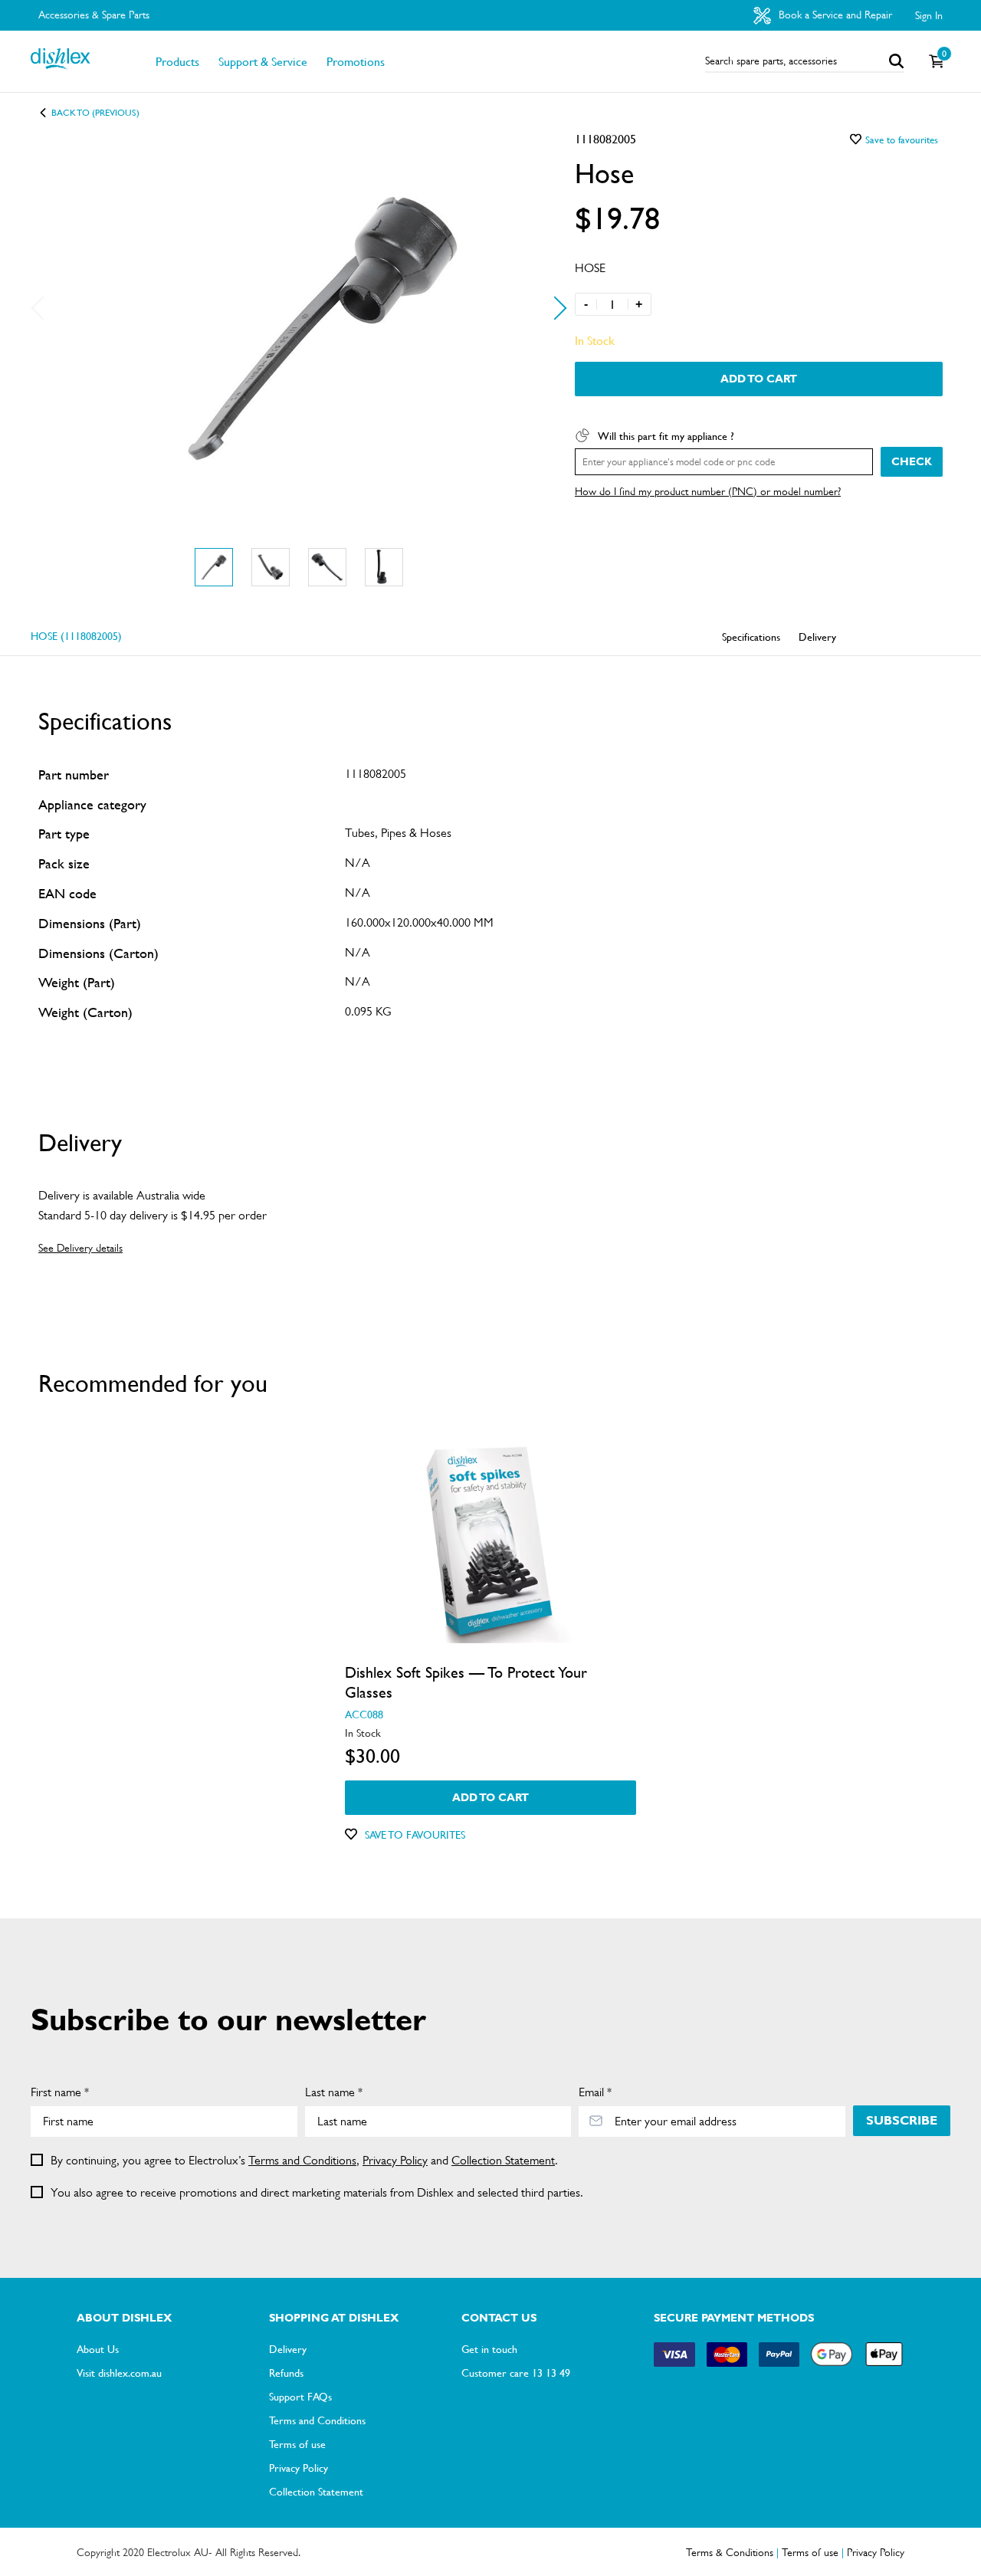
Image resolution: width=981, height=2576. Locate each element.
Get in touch (489, 2348)
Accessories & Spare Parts (94, 15)
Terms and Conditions (302, 2160)
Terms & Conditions (730, 2552)
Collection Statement (503, 2160)
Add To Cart (759, 379)
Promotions (356, 61)
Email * (595, 2092)
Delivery (817, 636)
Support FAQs (300, 2396)
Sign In (929, 15)
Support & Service (263, 61)
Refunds (286, 2372)
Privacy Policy (395, 2160)
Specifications (751, 636)
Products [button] (177, 61)
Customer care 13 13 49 (516, 2372)
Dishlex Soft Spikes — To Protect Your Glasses (466, 1682)
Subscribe (902, 2120)
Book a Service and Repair (834, 15)
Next (554, 308)
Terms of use (297, 2443)
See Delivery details (80, 1248)
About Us (98, 2348)
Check (912, 461)
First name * (60, 2092)
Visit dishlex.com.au (119, 2372)
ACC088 (364, 1714)
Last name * (334, 2092)
